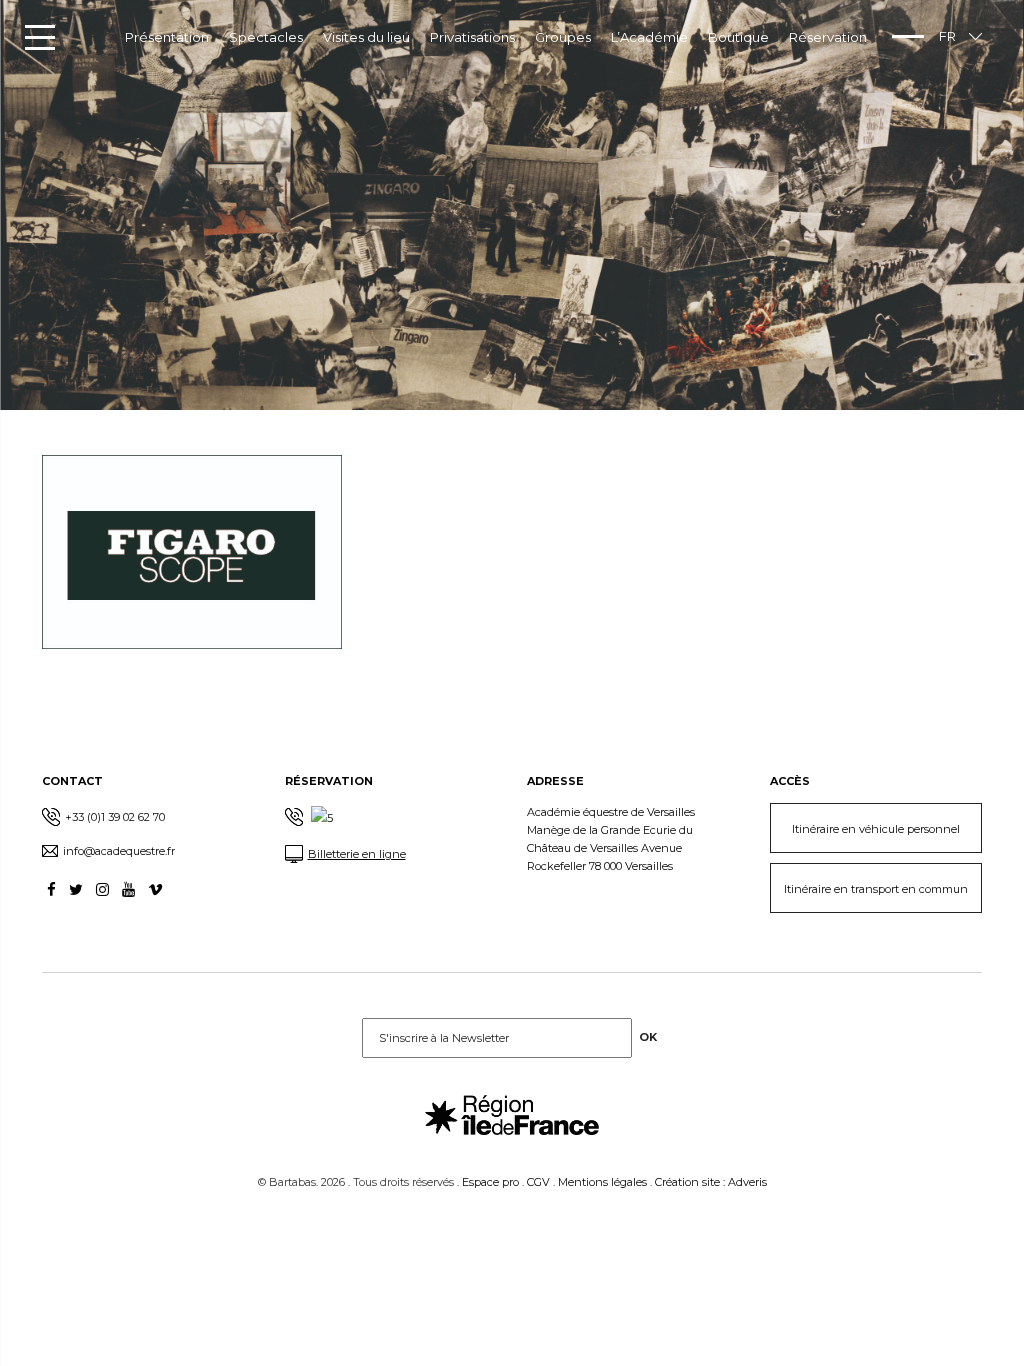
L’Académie (649, 37)
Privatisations (472, 37)
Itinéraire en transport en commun (876, 889)
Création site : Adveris (711, 1182)
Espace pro (490, 1182)
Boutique (738, 37)
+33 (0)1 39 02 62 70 (115, 817)
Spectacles (266, 37)
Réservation (828, 37)
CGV (538, 1182)
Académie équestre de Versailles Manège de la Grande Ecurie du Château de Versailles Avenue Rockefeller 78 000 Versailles (611, 839)
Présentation (167, 37)
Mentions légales (602, 1182)
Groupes (563, 37)
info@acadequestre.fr (119, 851)
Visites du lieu (366, 37)
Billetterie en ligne (357, 854)
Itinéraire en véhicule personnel (876, 829)
